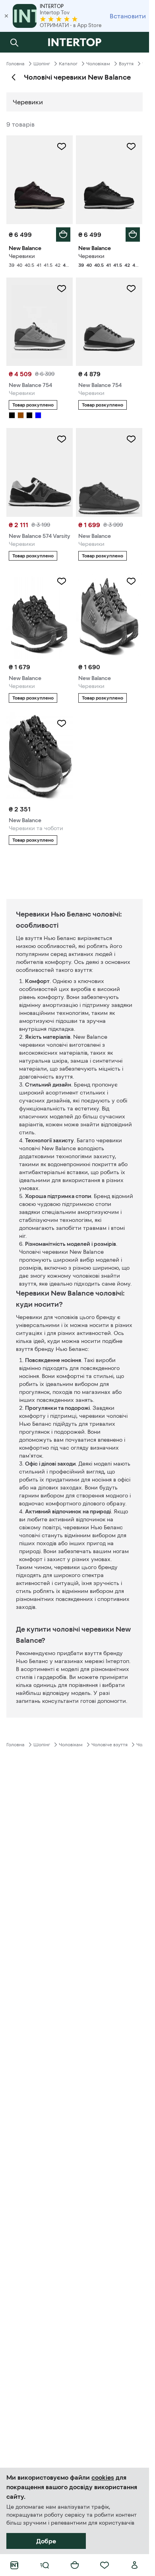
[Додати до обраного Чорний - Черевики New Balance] (131, 147)
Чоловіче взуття (109, 1745)
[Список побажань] (105, 2565)
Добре (46, 2541)
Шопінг (42, 64)
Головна (15, 64)
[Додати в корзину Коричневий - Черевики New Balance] (63, 235)
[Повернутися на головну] (75, 42)
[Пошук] (14, 42)
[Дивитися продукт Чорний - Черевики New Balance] (109, 472)
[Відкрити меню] (45, 2565)
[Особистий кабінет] (135, 2565)
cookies (103, 2477)
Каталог (68, 64)
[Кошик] (75, 2565)
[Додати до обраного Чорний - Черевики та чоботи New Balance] (62, 723)
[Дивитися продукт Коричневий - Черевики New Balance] (109, 615)
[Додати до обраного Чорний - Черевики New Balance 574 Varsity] (62, 439)
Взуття (126, 64)
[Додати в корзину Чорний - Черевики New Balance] (133, 235)
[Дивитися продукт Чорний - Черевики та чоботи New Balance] (40, 757)
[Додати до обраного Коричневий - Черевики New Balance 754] (62, 289)
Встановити (128, 16)
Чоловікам (98, 64)
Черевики (28, 102)
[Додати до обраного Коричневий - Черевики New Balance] (62, 147)
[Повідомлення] (135, 42)
